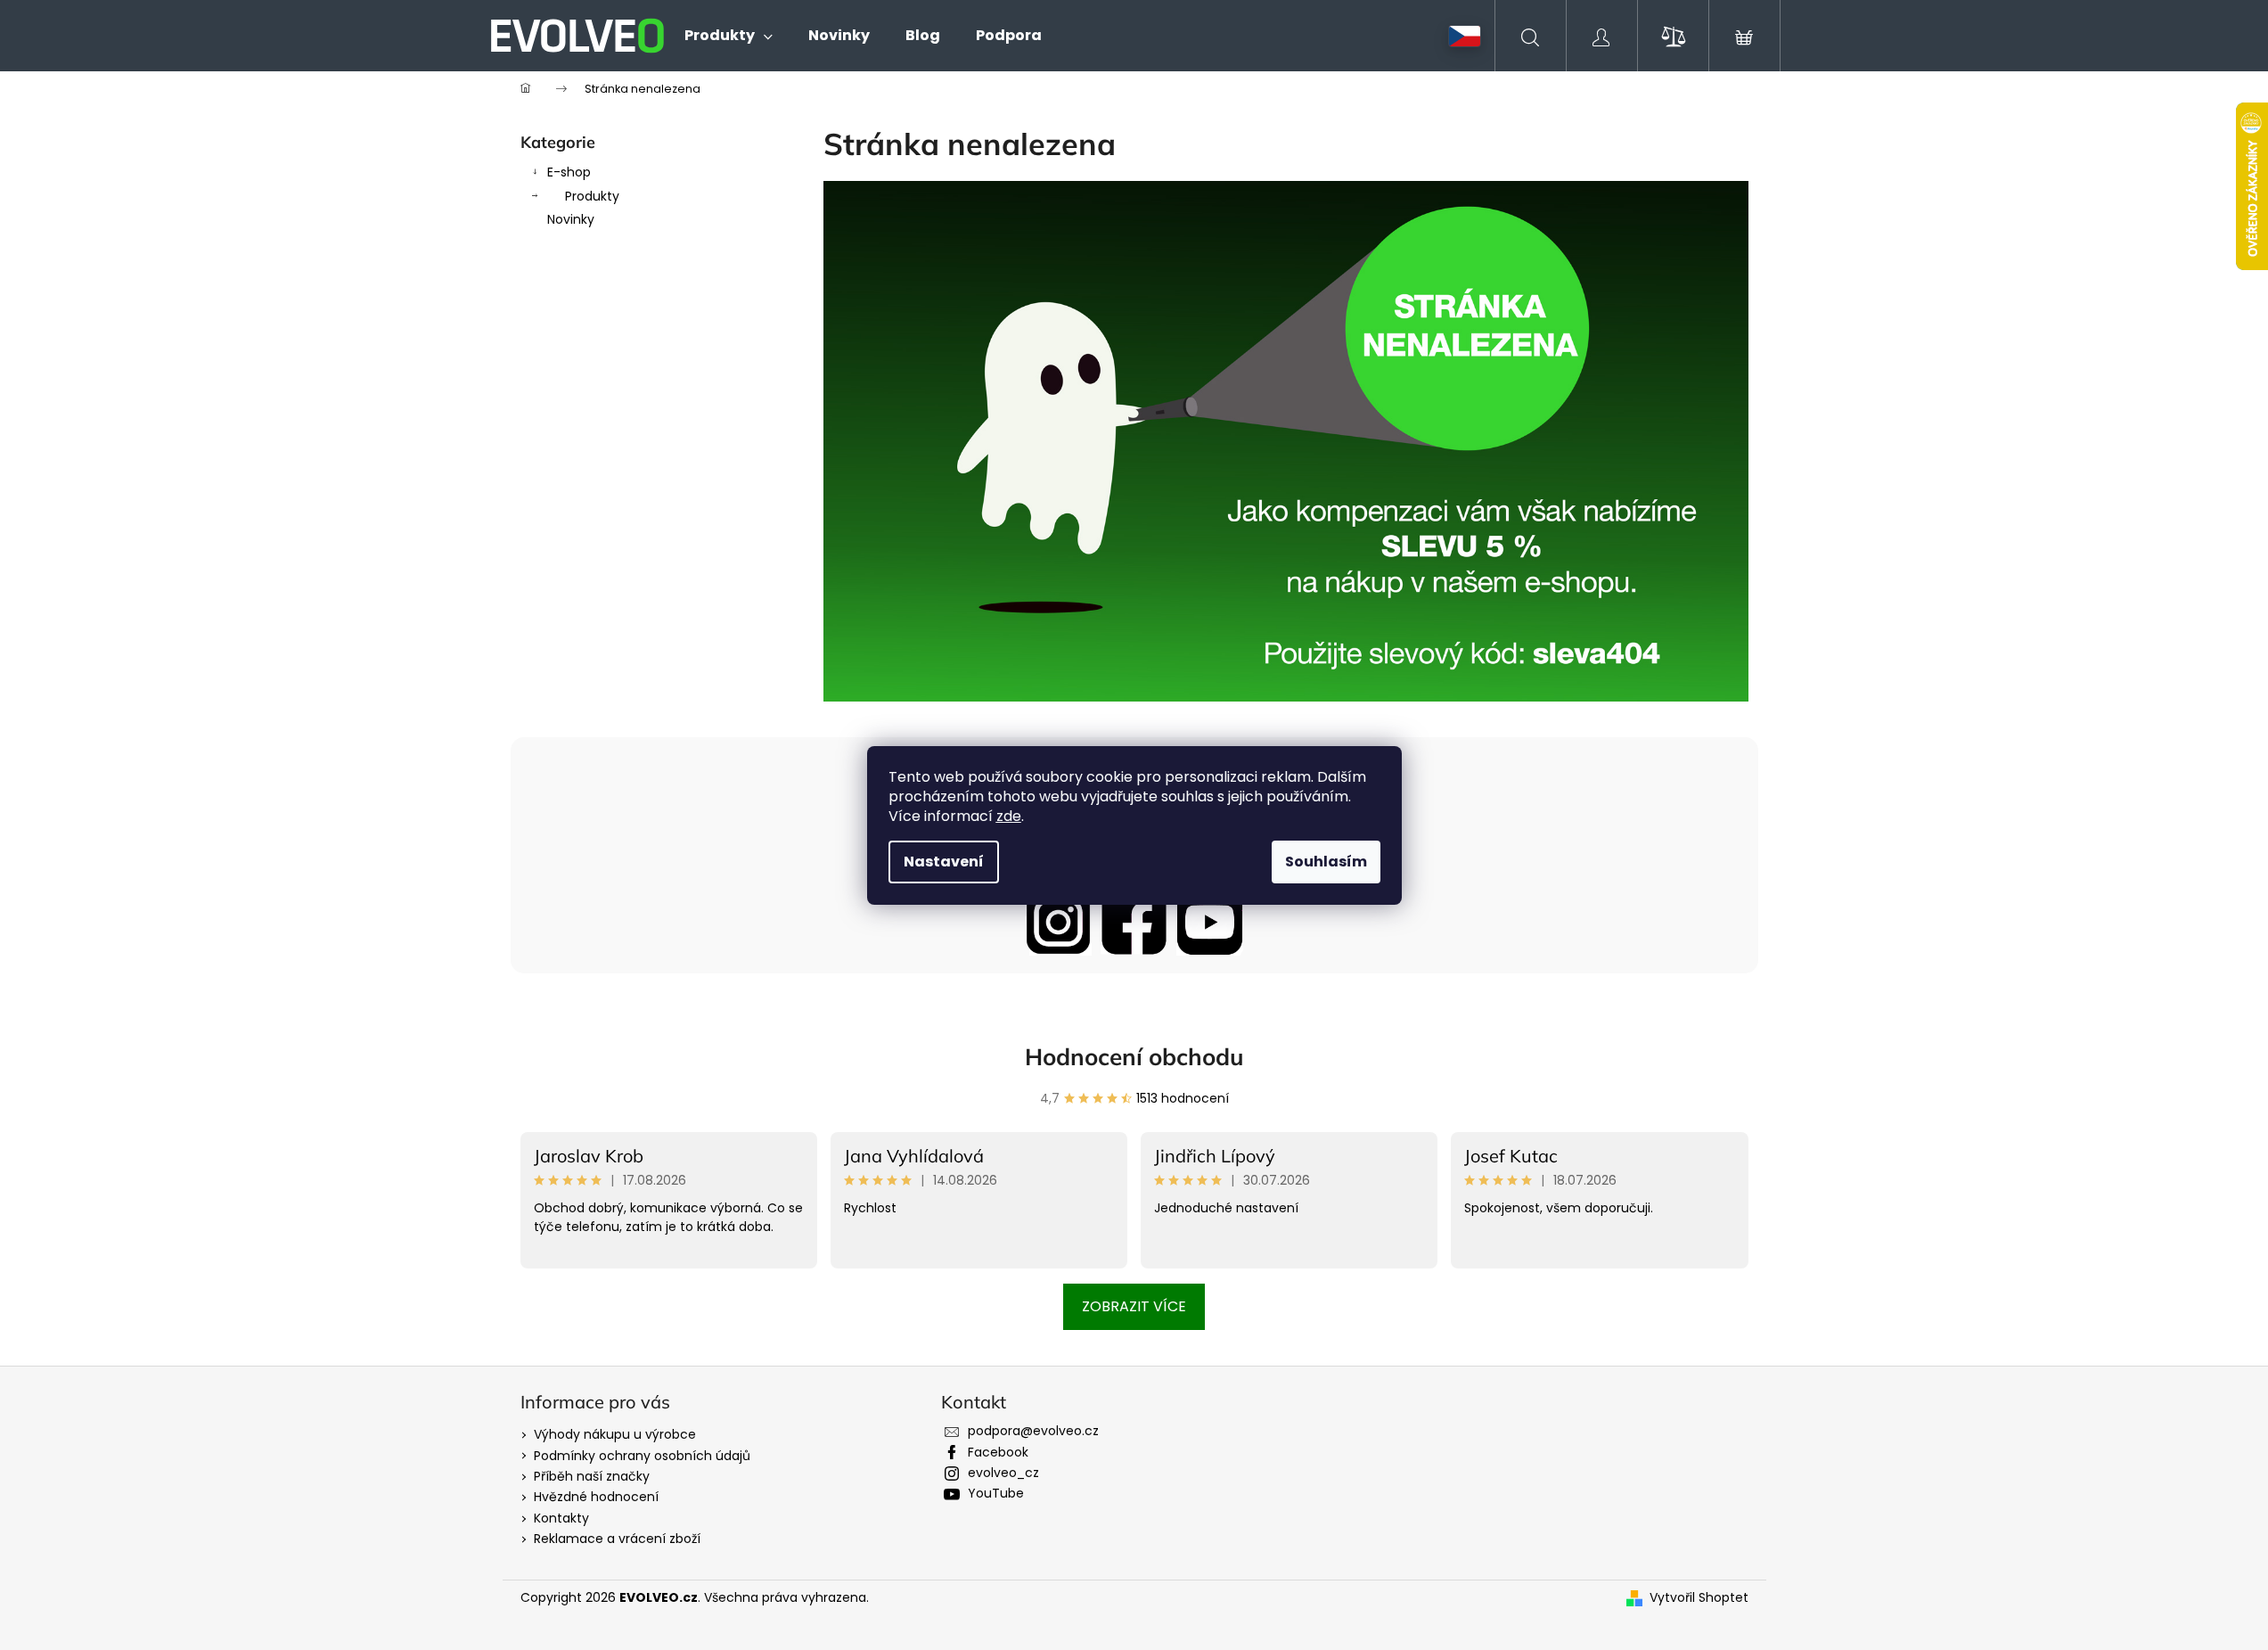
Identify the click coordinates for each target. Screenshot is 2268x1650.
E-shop (569, 172)
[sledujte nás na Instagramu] (1058, 922)
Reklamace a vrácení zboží (617, 1539)
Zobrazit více (1134, 1306)
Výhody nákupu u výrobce (615, 1434)
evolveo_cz (1003, 1473)
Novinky (571, 219)
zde (1009, 816)
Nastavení (944, 862)
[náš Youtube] (1210, 922)
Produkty (592, 196)
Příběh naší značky (592, 1476)
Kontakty (561, 1518)
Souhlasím (1326, 862)
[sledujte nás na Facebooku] (1134, 922)
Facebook (998, 1452)
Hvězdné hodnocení (596, 1497)
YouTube (996, 1493)
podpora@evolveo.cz (1033, 1431)
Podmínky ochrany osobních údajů (642, 1456)
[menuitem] (729, 36)
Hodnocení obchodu (1134, 1057)
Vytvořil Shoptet (1699, 1598)
